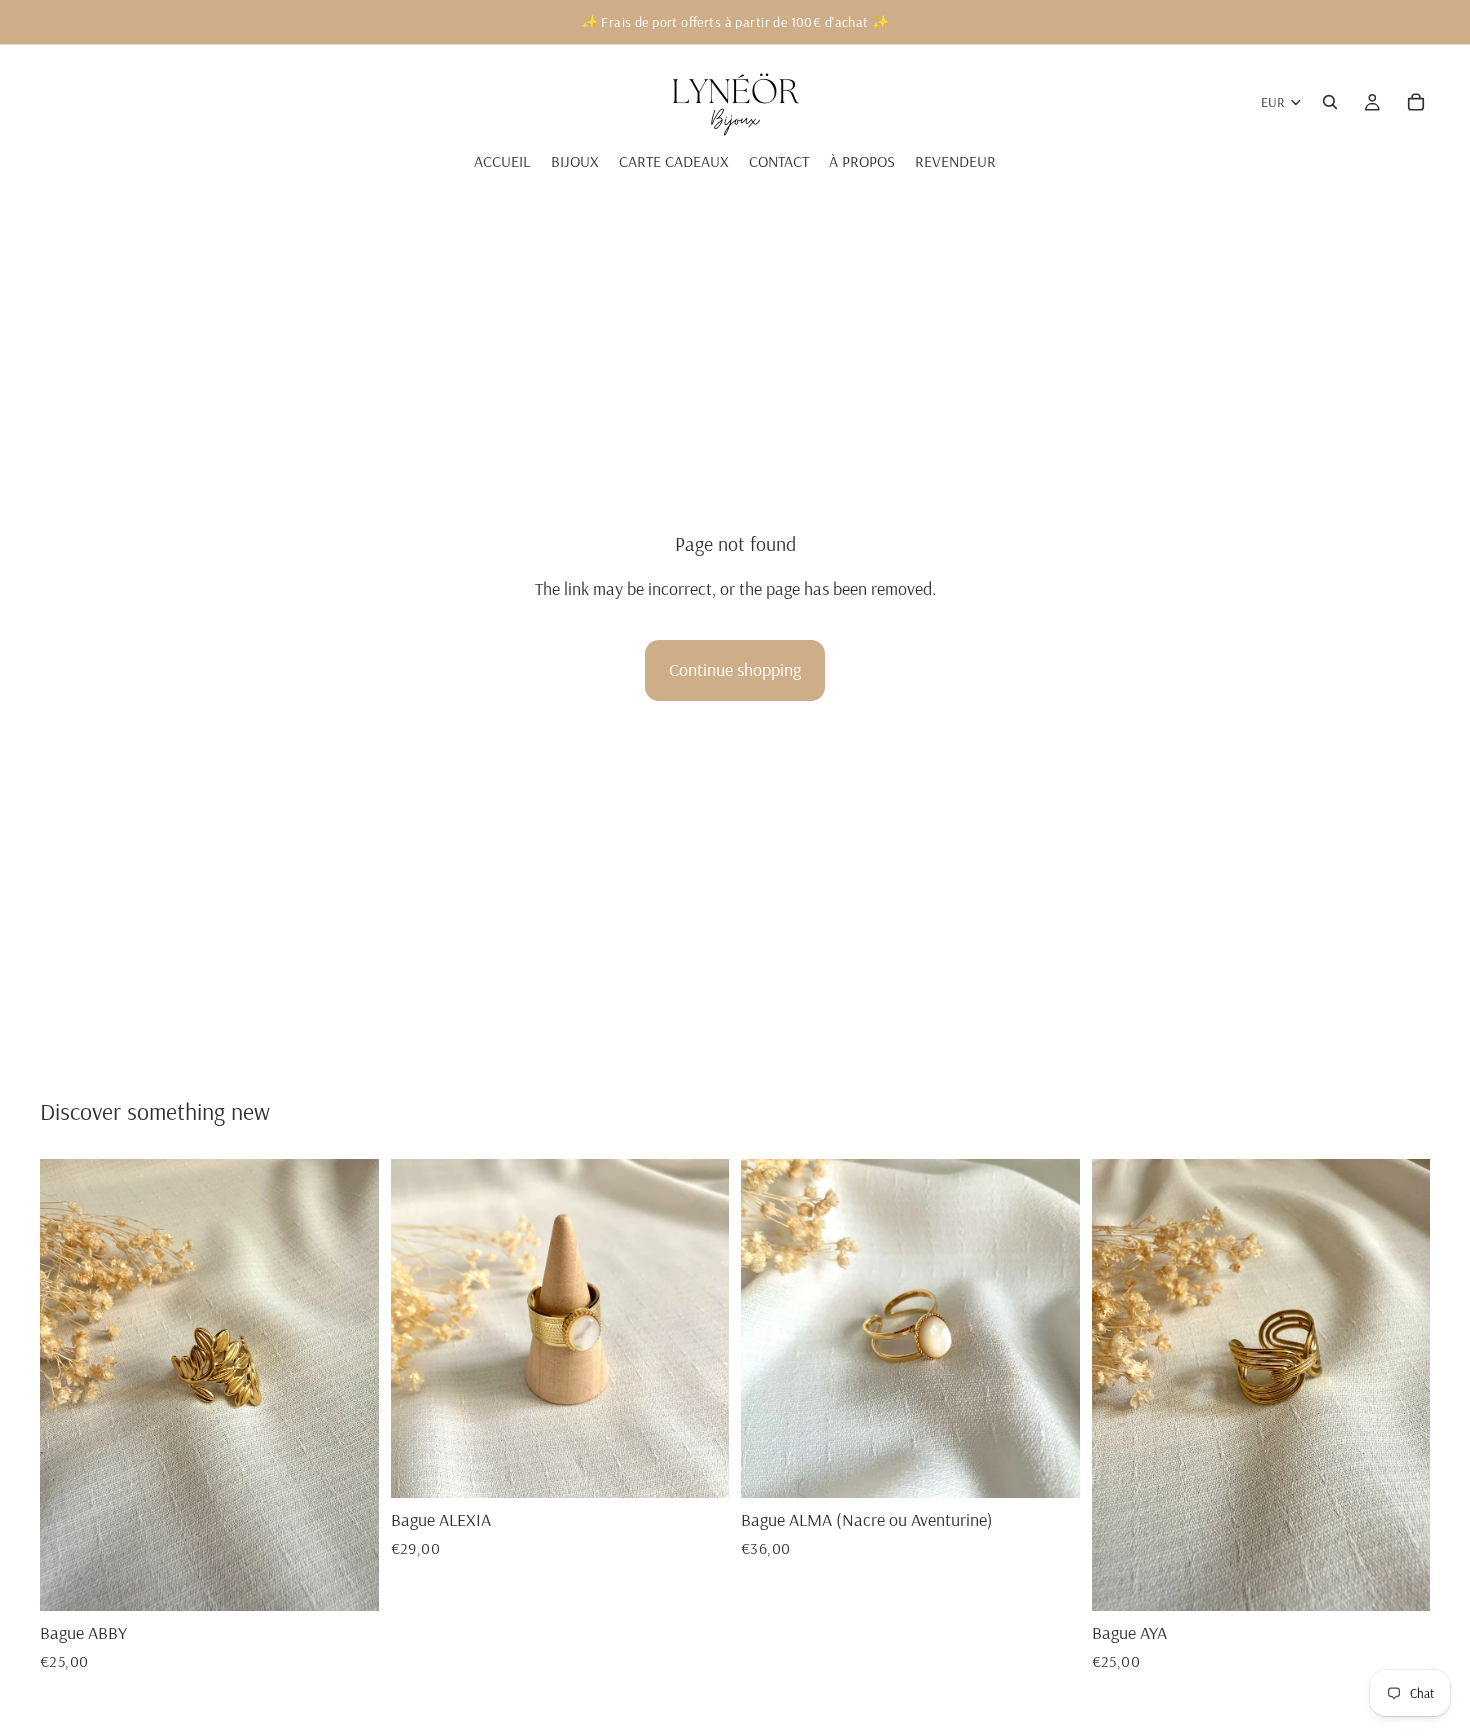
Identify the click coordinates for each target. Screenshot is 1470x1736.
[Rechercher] (1330, 102)
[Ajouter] (348, 1580)
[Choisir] (1049, 1467)
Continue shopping (735, 669)
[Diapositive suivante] (349, 1385)
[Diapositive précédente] (70, 1385)
